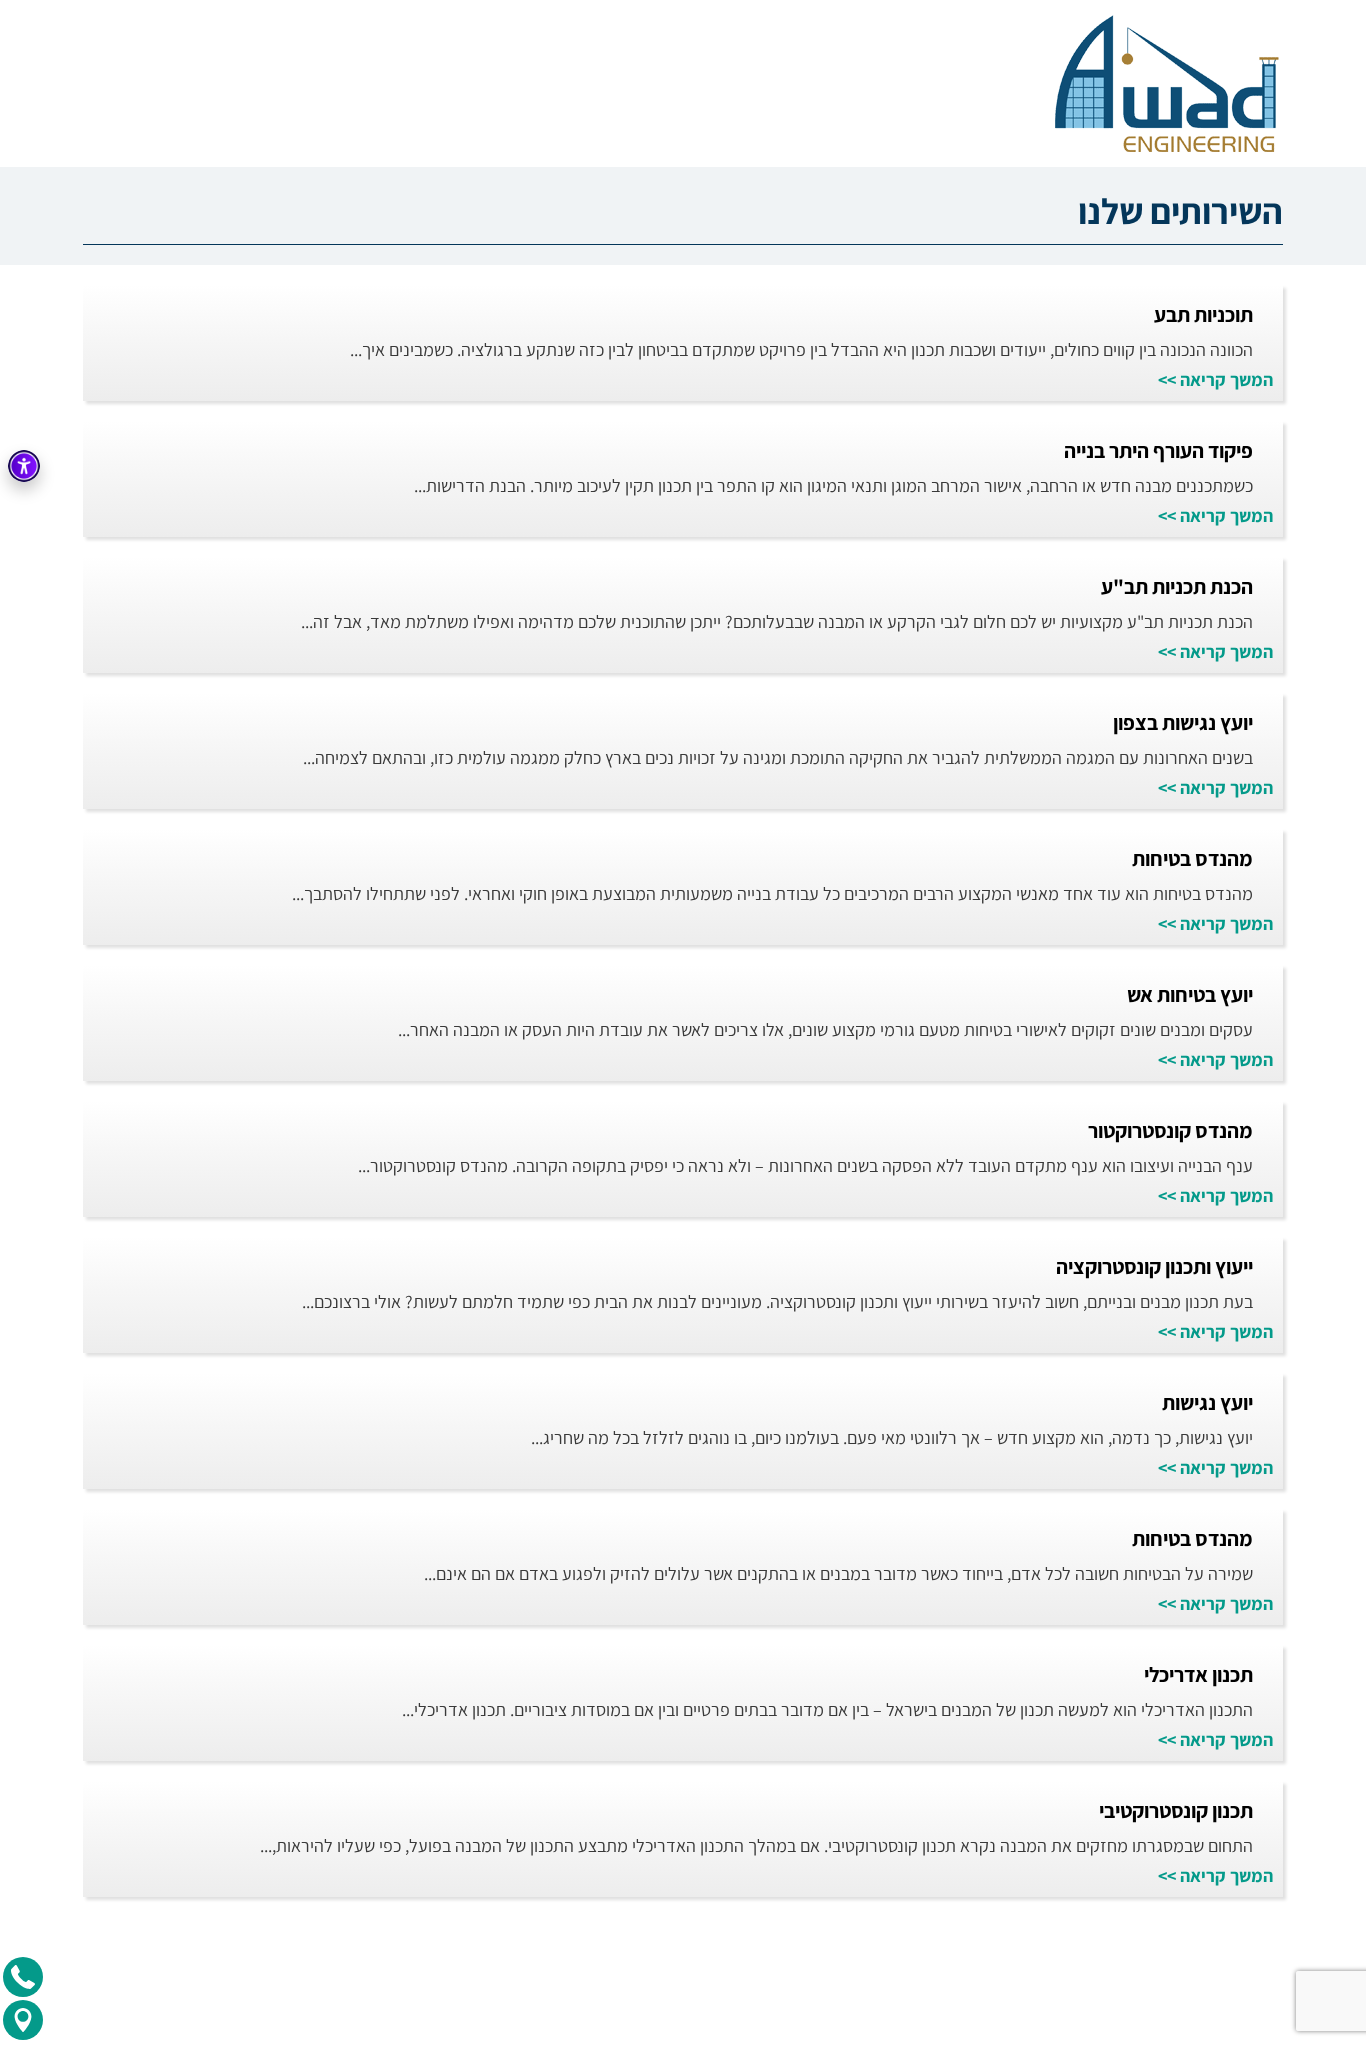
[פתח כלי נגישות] (24, 466)
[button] (1343, 32)
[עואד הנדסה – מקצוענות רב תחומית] (1163, 83)
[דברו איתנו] (23, 1977)
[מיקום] (23, 2020)
